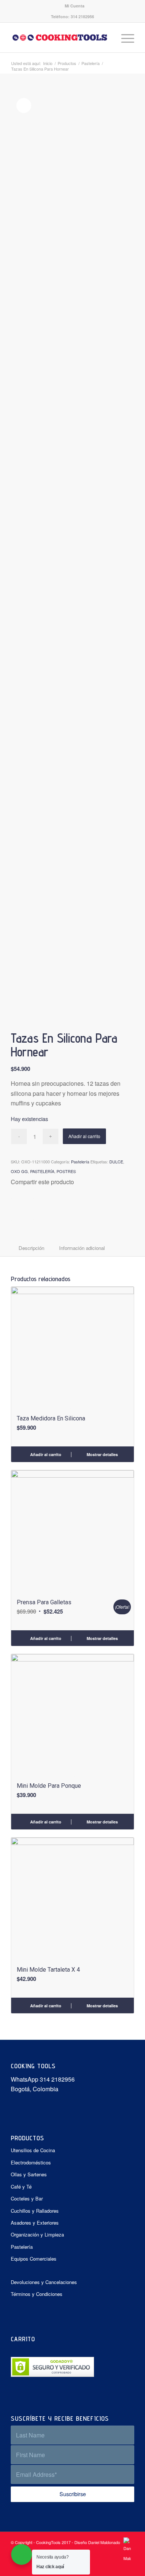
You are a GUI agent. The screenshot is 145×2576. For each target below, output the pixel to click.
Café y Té (21, 2187)
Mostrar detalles (102, 1454)
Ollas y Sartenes (29, 2174)
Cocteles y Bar (27, 2198)
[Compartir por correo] (31, 1209)
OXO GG (19, 1171)
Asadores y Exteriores (35, 2223)
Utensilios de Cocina (33, 2150)
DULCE (116, 1162)
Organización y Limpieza (37, 2234)
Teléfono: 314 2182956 (72, 17)
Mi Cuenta (75, 6)
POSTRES (66, 1171)
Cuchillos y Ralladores (35, 2211)
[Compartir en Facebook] (14, 1209)
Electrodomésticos (31, 2162)
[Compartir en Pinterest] (22, 1209)
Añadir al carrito (84, 1136)
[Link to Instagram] (129, 2567)
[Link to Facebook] (117, 2567)
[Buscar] (107, 38)
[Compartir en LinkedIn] (27, 1209)
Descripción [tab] (31, 1248)
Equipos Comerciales (34, 2259)
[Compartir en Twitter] (18, 1209)
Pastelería (80, 1162)
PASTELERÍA (42, 1171)
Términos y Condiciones (37, 2294)
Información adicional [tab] (82, 1248)
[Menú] (124, 38)
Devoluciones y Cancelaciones (44, 2282)
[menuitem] (75, 6)
